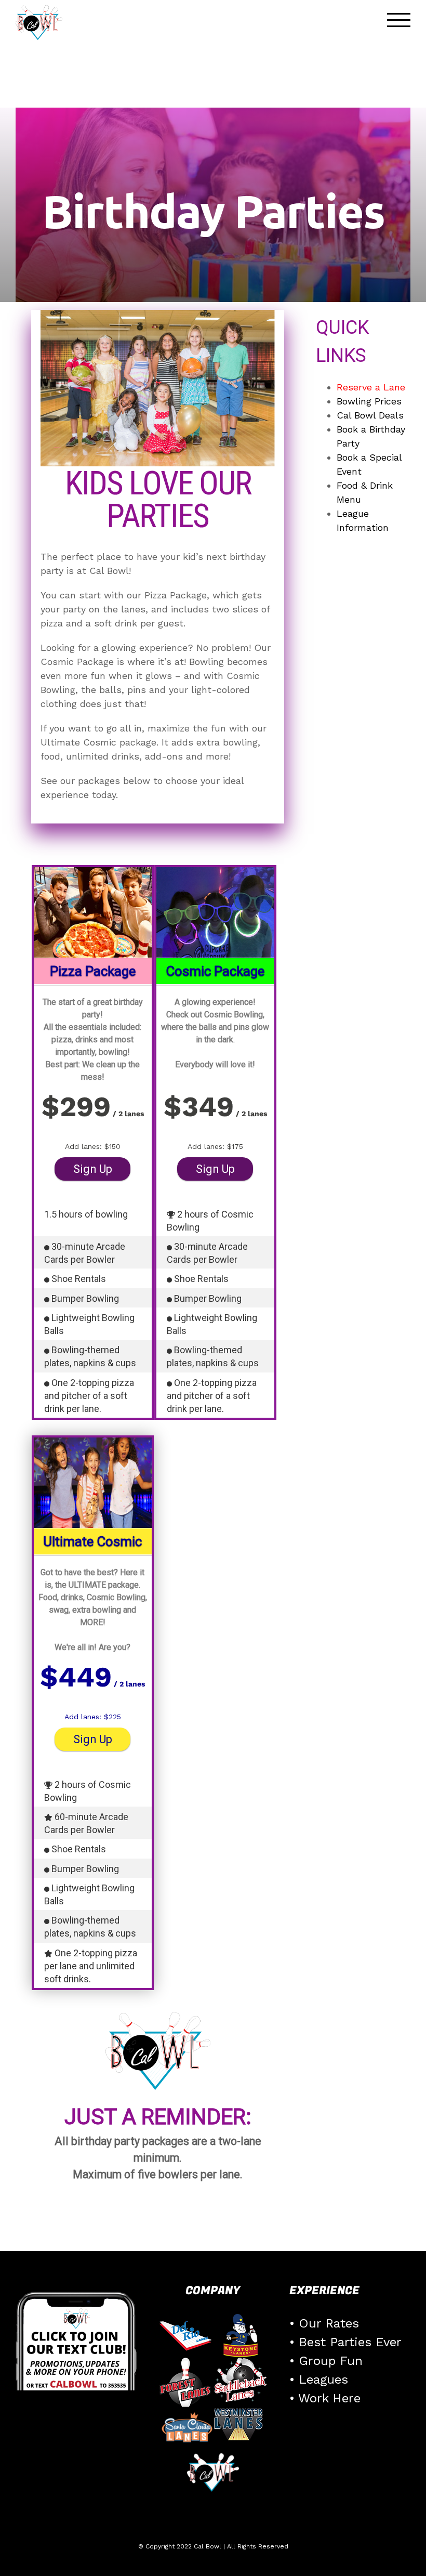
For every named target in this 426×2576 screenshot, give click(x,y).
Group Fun (331, 2361)
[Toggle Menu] (399, 20)
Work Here (329, 2398)
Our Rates (329, 2323)
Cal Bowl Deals (370, 415)
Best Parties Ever (350, 2342)
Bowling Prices (369, 401)
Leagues (323, 2379)
